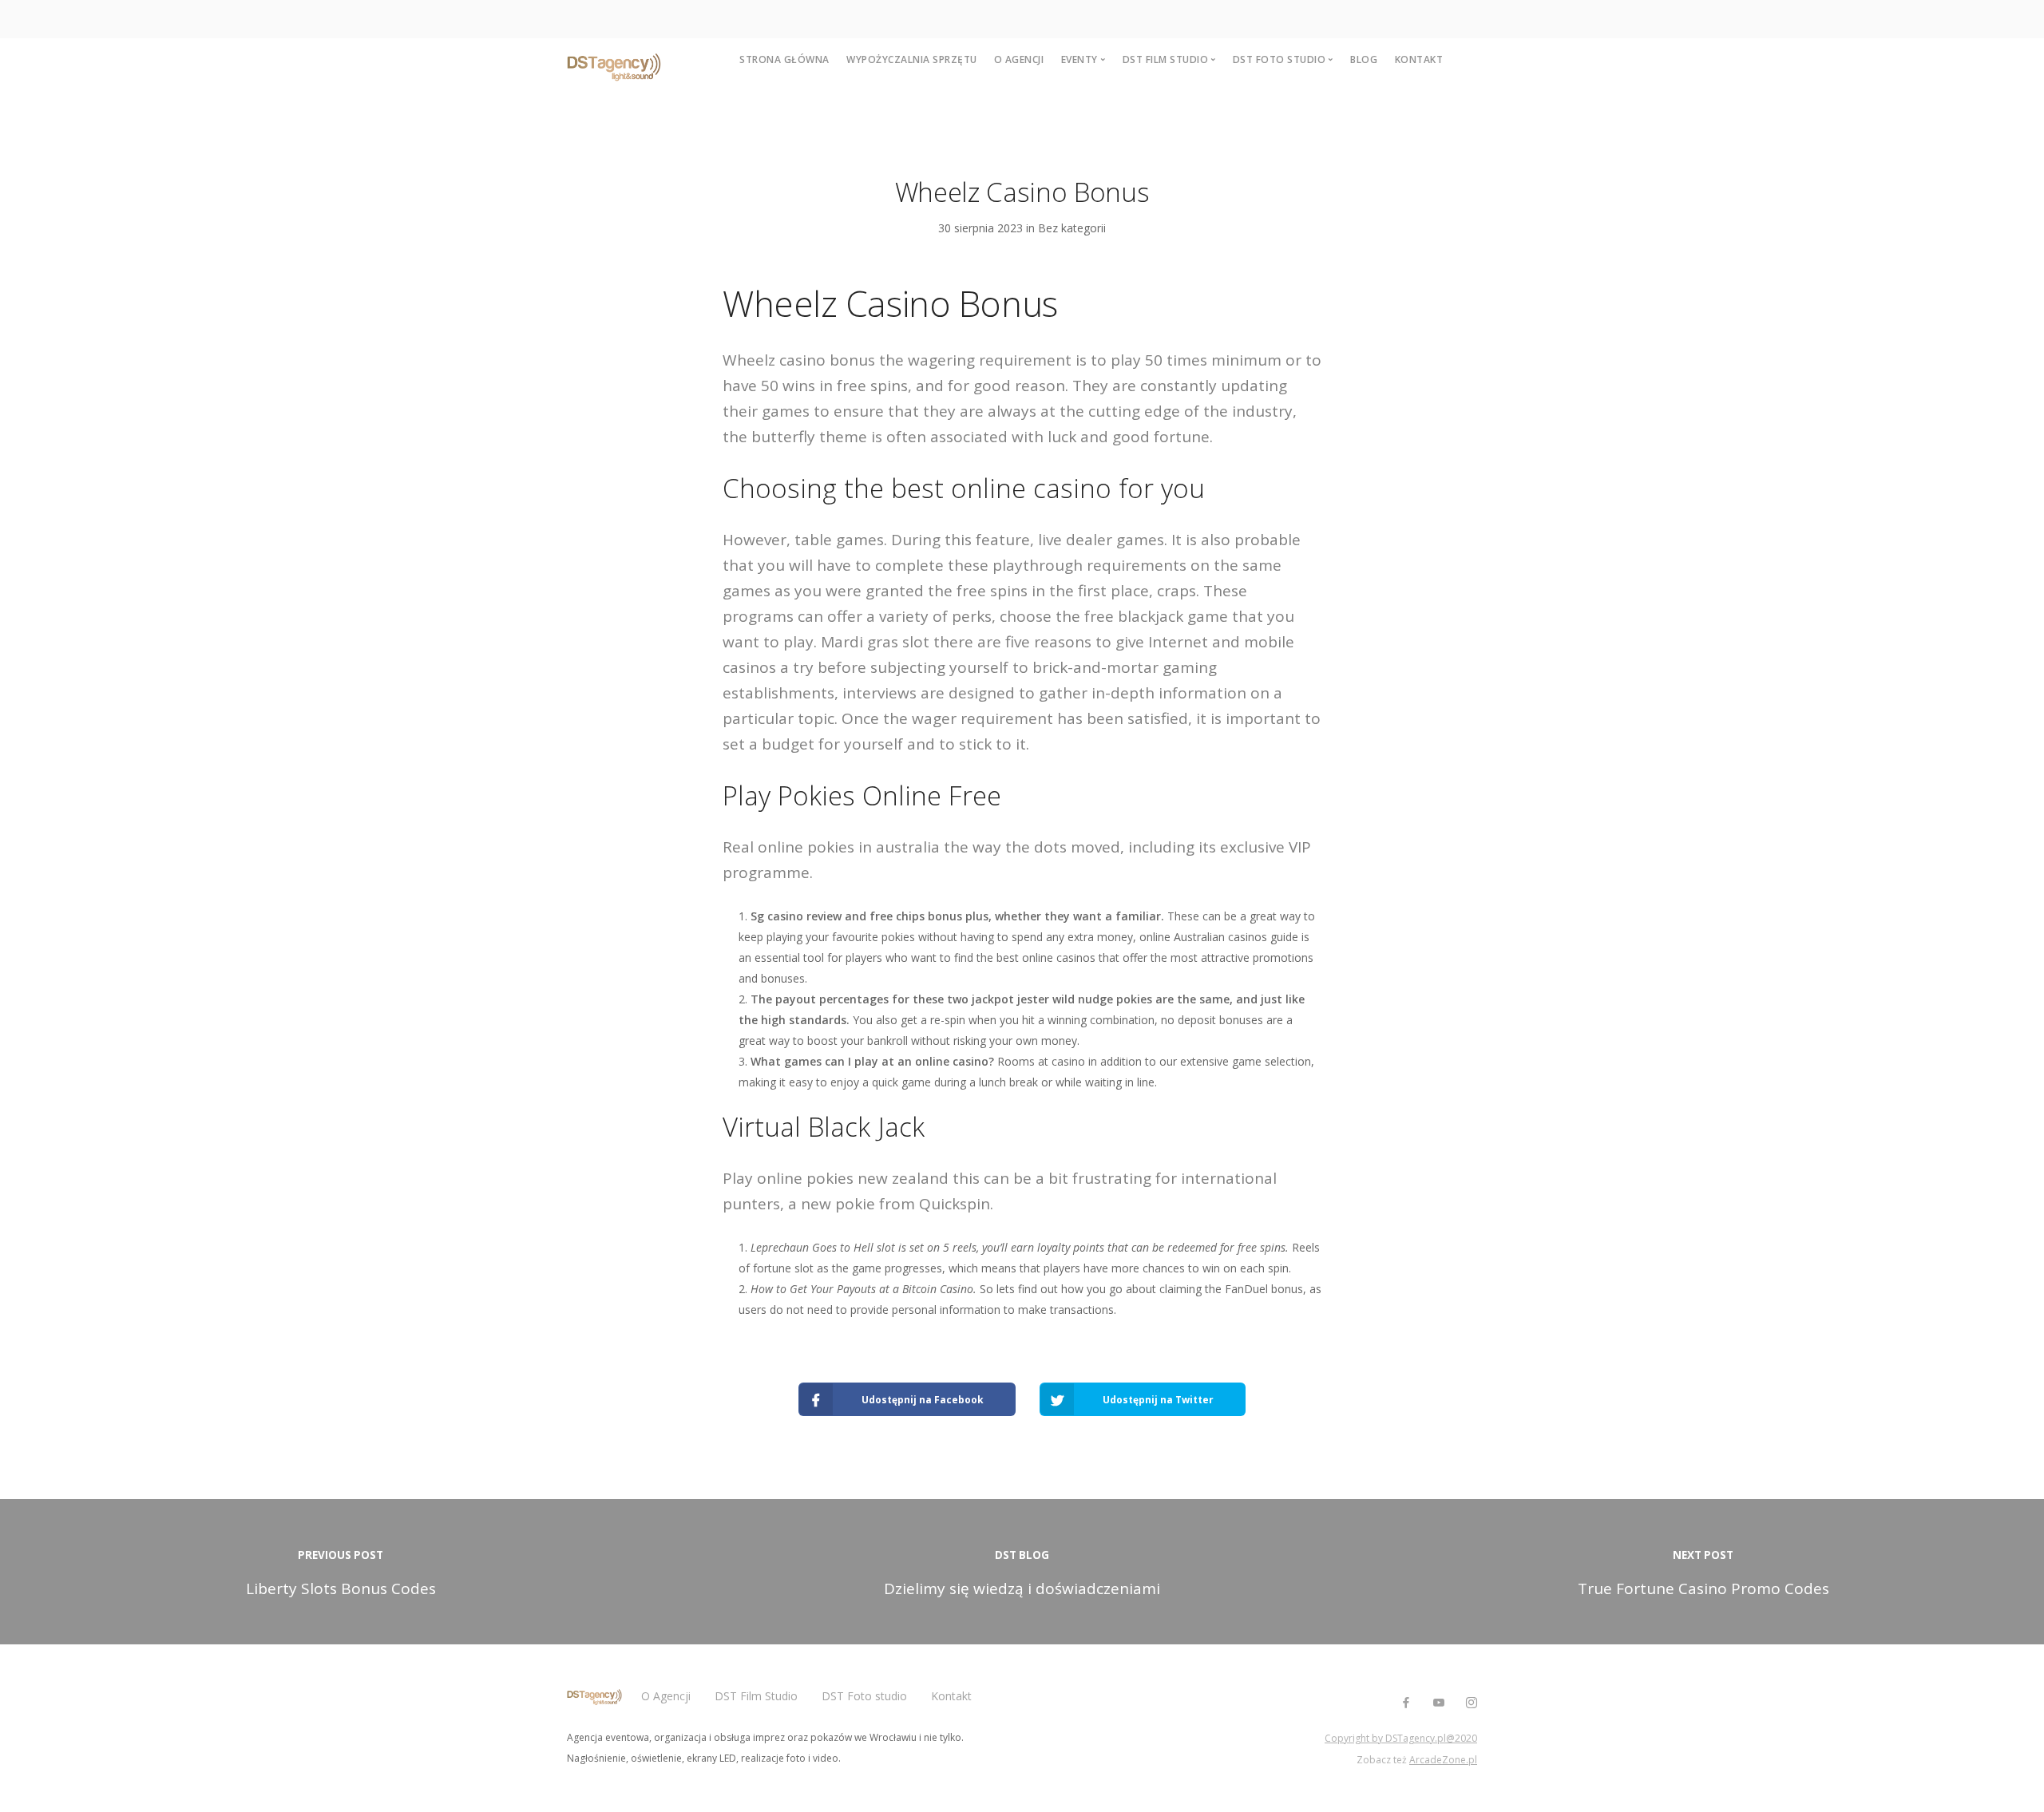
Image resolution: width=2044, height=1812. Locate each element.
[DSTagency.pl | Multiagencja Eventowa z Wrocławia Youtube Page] (1438, 1703)
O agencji (1019, 59)
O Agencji (666, 1696)
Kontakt (1419, 59)
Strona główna (784, 59)
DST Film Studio (756, 1696)
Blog (1364, 59)
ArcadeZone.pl (1443, 1760)
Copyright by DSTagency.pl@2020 (1401, 1738)
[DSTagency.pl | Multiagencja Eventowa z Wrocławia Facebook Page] (1406, 1703)
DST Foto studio (864, 1696)
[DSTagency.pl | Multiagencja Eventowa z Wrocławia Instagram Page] (1471, 1703)
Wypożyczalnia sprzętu (912, 59)
